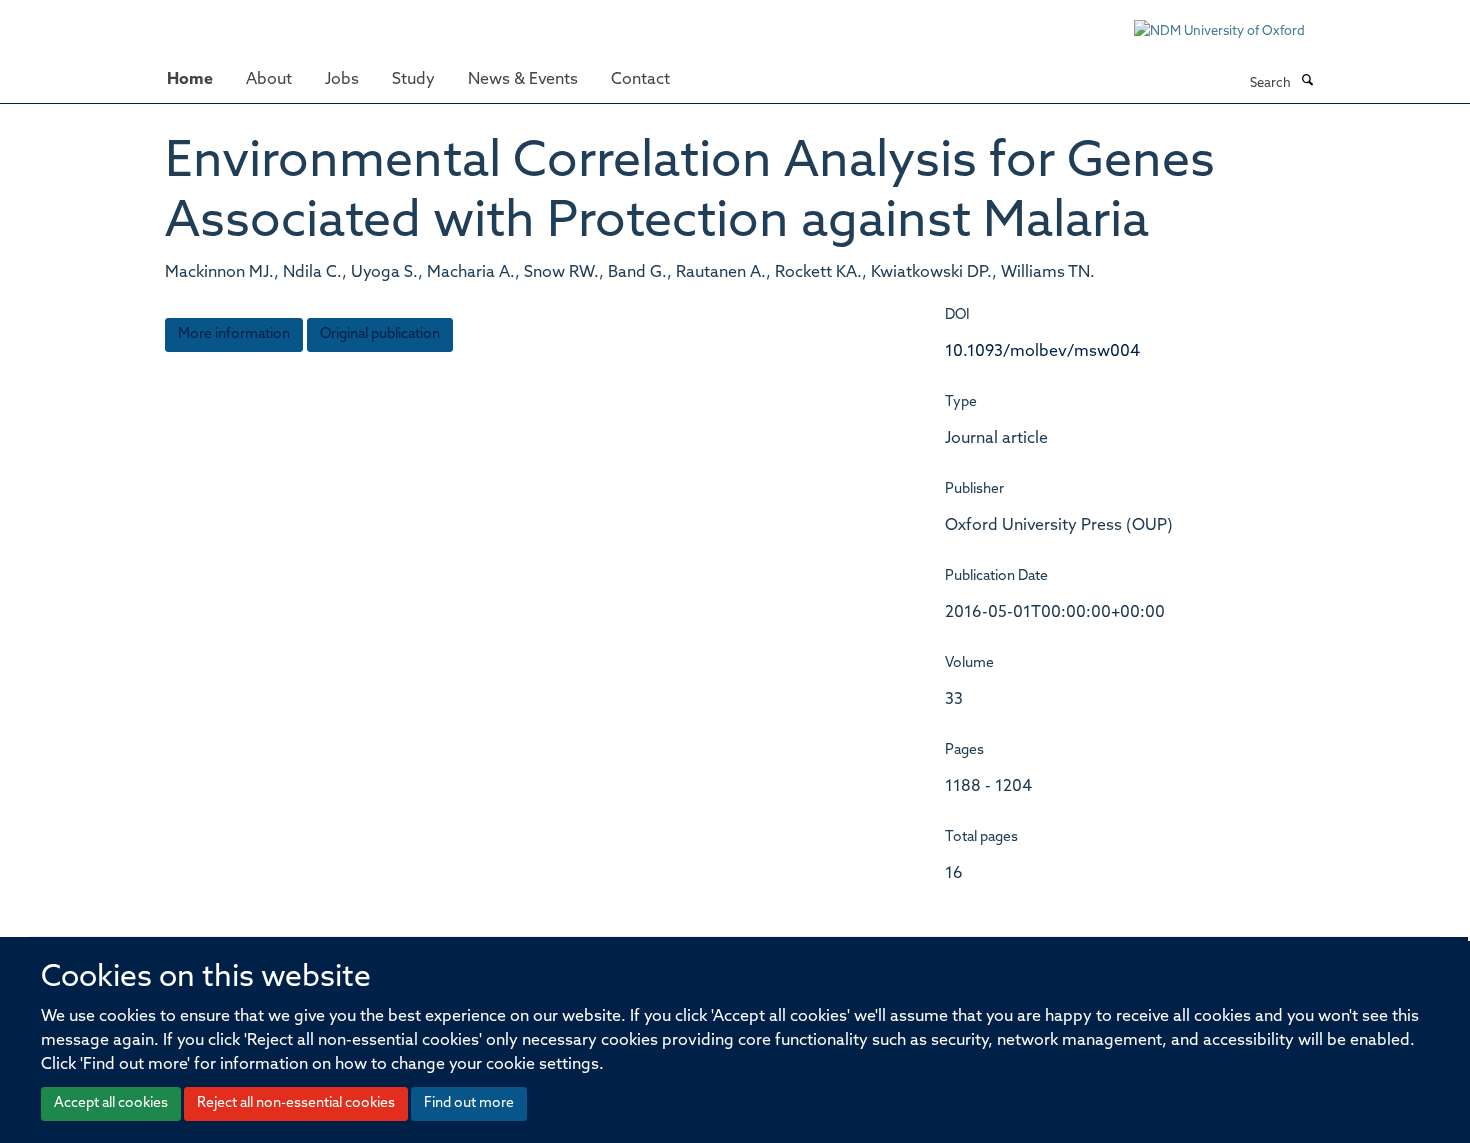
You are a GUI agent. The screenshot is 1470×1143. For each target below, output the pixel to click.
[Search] (1307, 82)
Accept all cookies (111, 1103)
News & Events (523, 80)
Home (190, 80)
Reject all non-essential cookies (296, 1103)
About (269, 80)
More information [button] (234, 334)
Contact (640, 80)
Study (413, 80)
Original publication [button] (380, 334)
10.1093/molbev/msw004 (1042, 352)
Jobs (342, 80)
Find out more (469, 1103)
